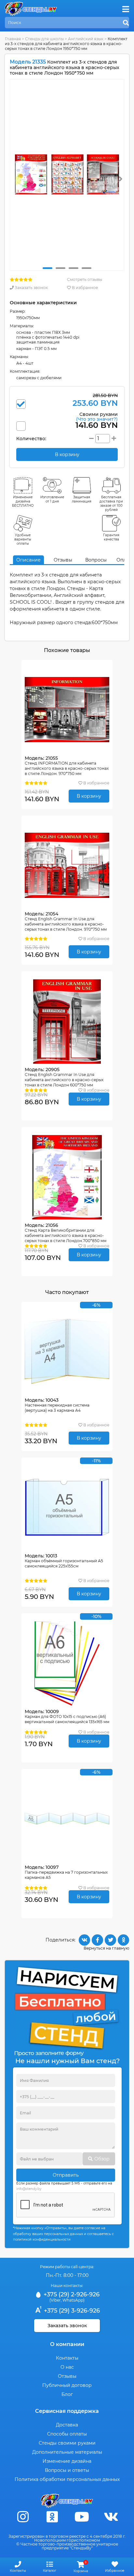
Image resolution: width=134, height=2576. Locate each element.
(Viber (55, 2300)
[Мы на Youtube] (82, 2517)
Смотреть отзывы (85, 279)
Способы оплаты (67, 2434)
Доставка (67, 2425)
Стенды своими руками (67, 2443)
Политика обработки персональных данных (67, 2479)
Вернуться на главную (106, 1948)
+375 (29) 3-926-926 (71, 2311)
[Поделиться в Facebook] (97, 1940)
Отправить (66, 2175)
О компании (67, 2344)
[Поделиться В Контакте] (84, 1940)
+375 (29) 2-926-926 (71, 2294)
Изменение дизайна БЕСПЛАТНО (23, 501)
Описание (28, 560)
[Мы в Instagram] (23, 2517)
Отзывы (63, 560)
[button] (47, 268)
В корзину (89, 796)
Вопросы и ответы (67, 2470)
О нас (67, 2367)
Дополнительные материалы (67, 2452)
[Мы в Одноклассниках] (52, 2517)
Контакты (67, 2358)
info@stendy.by (29, 2189)
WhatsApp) (74, 2300)
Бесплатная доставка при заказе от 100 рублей (111, 503)
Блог (67, 2394)
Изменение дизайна (67, 2461)
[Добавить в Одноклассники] (123, 1940)
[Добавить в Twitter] (110, 1940)
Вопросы (96, 560)
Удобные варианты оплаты (23, 539)
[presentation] (121, 179)
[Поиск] (126, 23)
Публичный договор (67, 2385)
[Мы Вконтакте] (111, 2517)
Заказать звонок (31, 288)
